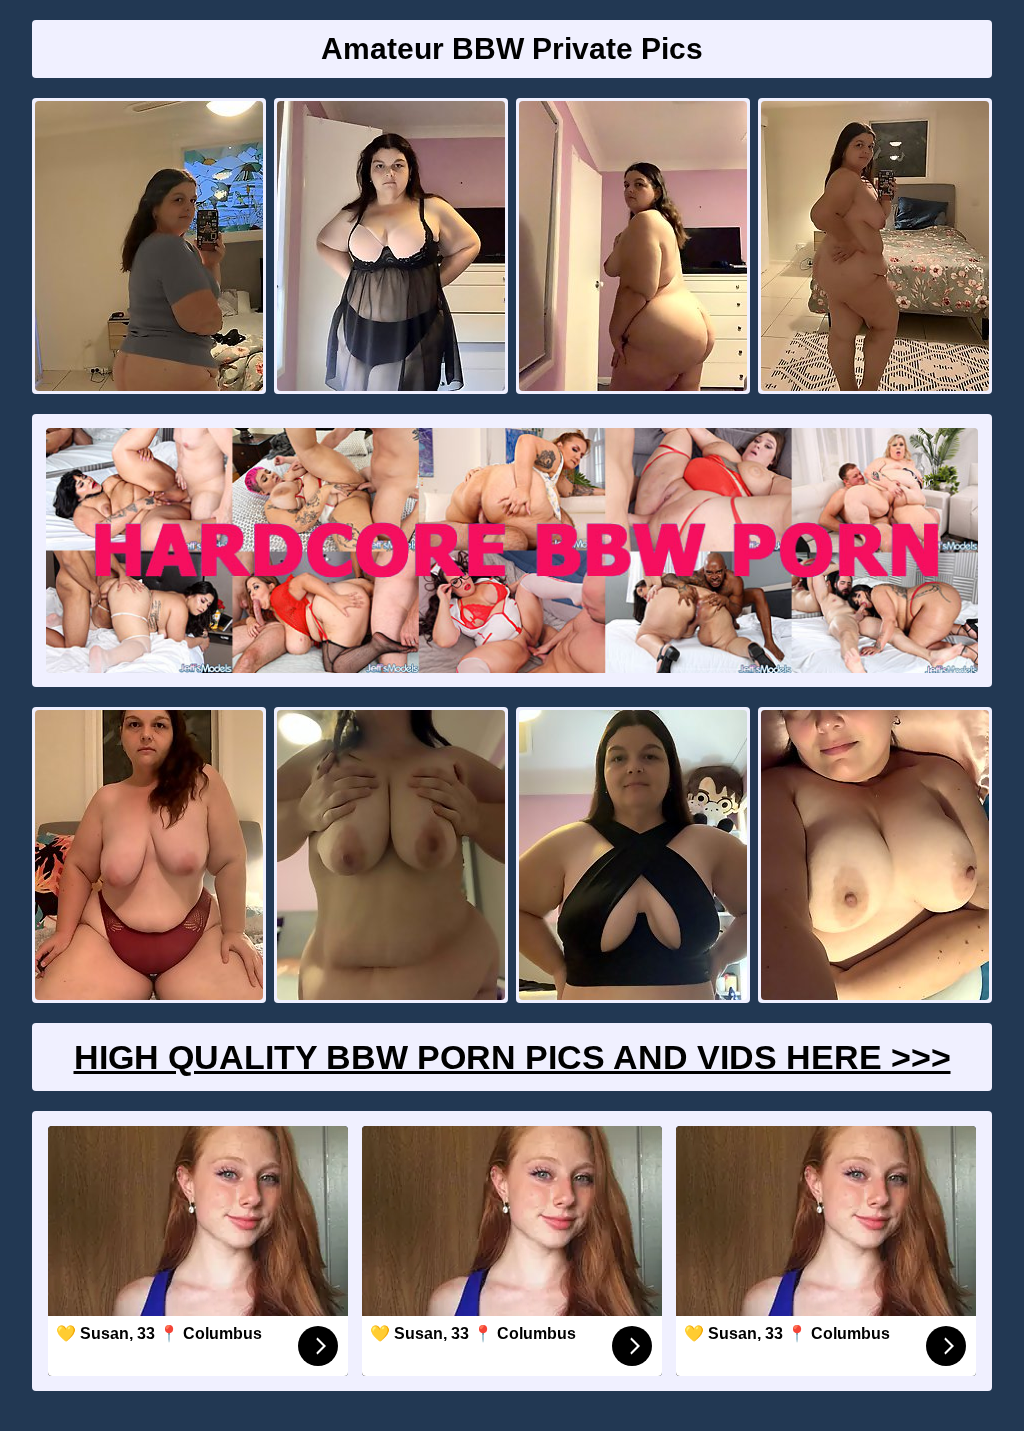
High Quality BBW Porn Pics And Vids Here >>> (512, 1057)
